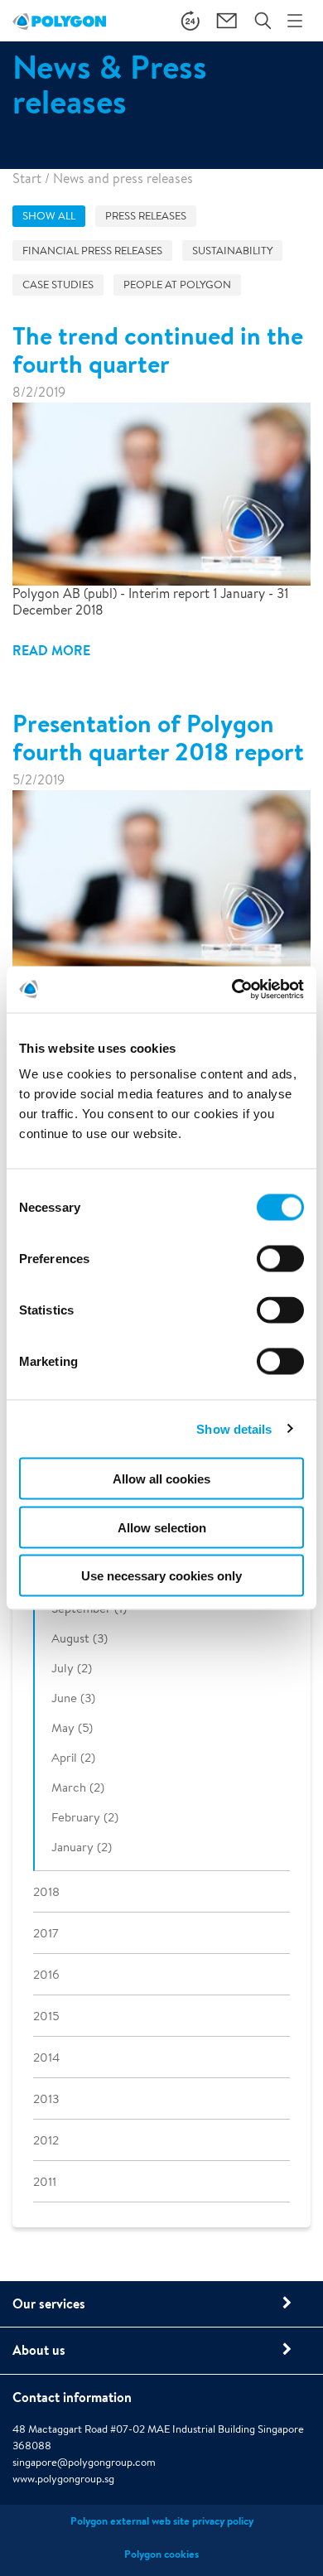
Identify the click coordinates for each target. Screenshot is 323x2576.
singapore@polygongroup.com (84, 2462)
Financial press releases (92, 251)
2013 (46, 2098)
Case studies (58, 285)
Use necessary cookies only (161, 1576)
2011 (45, 2181)
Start (27, 178)
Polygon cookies (161, 2554)
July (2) (72, 1668)
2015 (46, 2016)
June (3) (73, 1698)
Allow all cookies (161, 1479)
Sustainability (232, 251)
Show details (234, 1428)
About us (39, 2350)
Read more (51, 650)
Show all (49, 216)
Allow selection (162, 1527)
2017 (46, 1933)
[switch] (280, 1271)
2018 (46, 1891)
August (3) (80, 1638)
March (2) (78, 1787)
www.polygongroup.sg (63, 2479)
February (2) (85, 1817)
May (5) (72, 1727)
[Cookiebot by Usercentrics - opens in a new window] (232, 990)
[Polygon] (59, 21)
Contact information (72, 2397)
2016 (46, 1974)
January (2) (82, 1847)
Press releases (146, 216)
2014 (46, 2057)
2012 (46, 2140)
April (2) (73, 1757)
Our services (49, 2303)
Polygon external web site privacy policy (162, 2521)
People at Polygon (177, 285)
